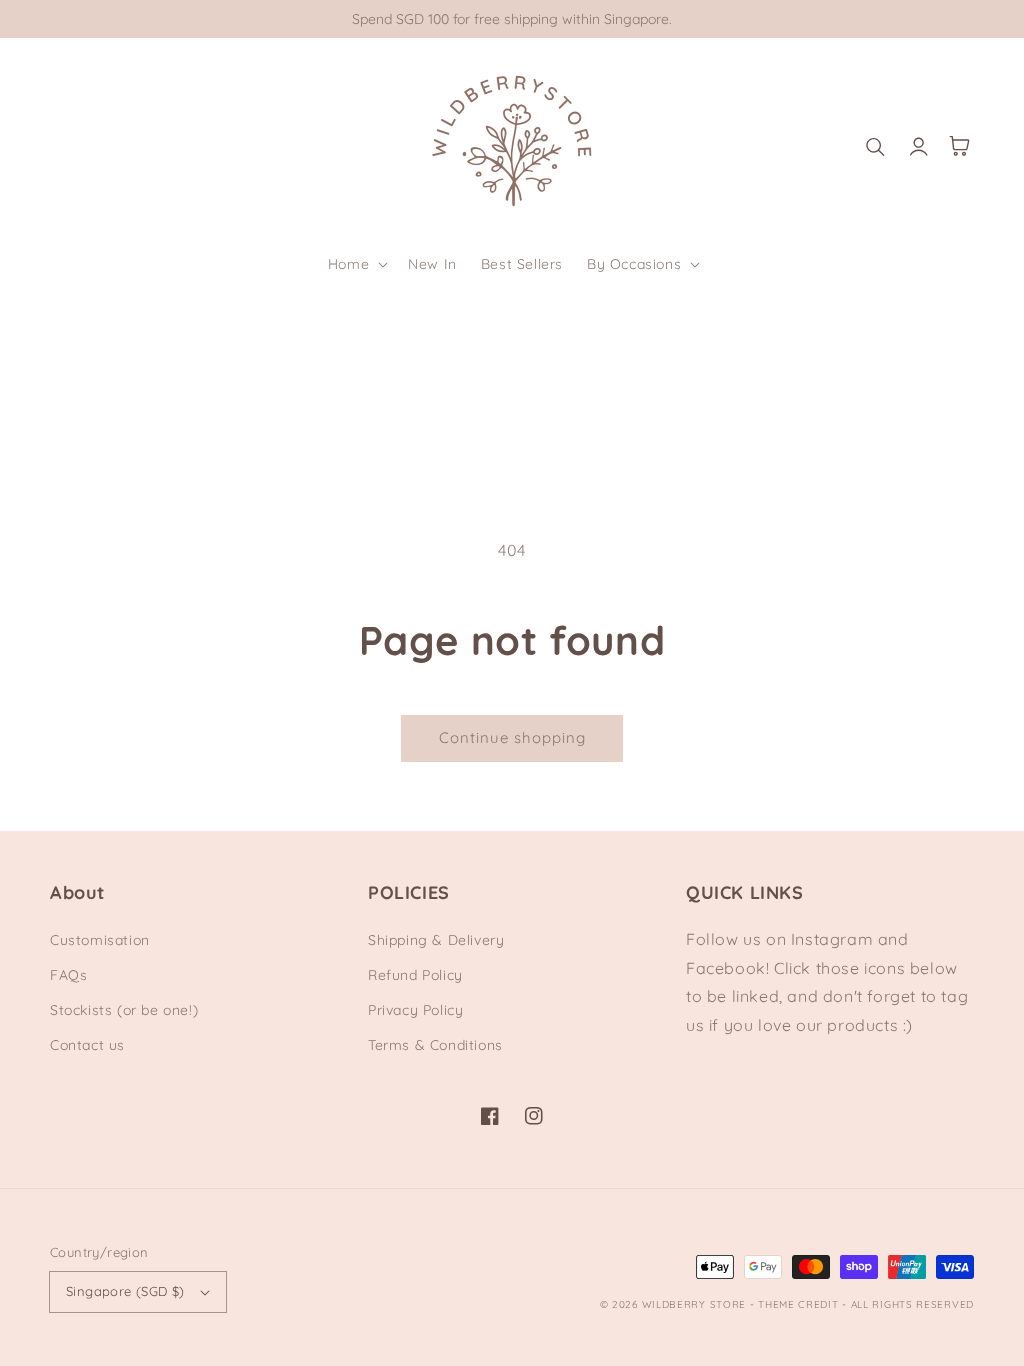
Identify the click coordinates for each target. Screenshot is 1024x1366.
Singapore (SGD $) (125, 1291)
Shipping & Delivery (436, 940)
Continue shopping (512, 737)
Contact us (87, 1045)
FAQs (68, 975)
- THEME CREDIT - (800, 1304)
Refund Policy (415, 975)
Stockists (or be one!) (124, 1010)
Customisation (100, 940)
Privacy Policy (415, 1010)
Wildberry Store (694, 1304)
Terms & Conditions (435, 1045)
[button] (356, 264)
